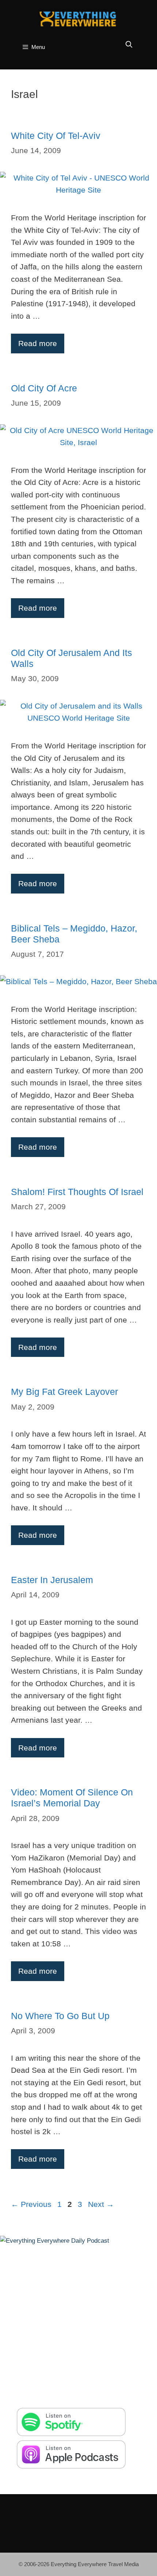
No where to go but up (60, 2016)
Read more (38, 343)
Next (101, 2204)
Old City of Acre (44, 388)
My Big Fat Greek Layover (64, 1392)
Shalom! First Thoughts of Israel (77, 1192)
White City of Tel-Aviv (56, 136)
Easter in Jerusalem (52, 1580)
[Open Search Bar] (129, 45)
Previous (31, 2204)
